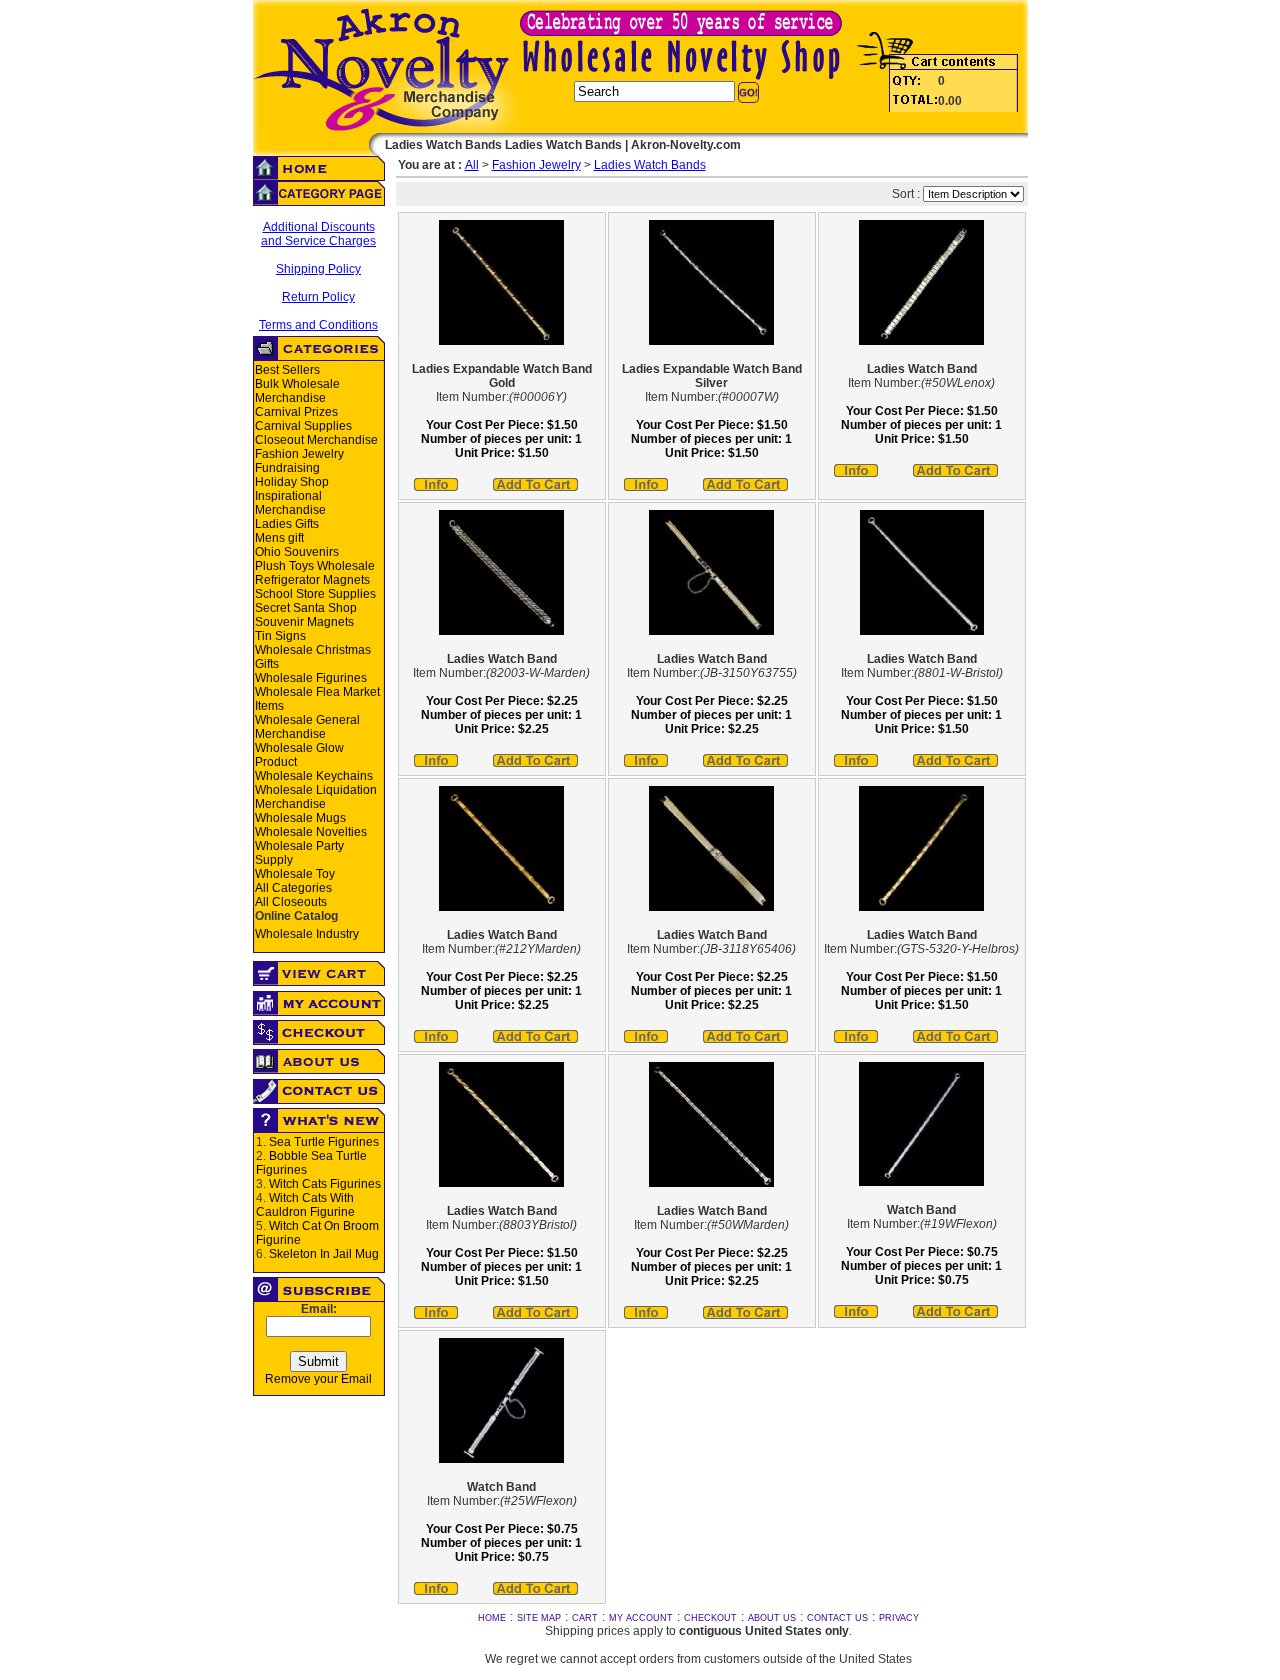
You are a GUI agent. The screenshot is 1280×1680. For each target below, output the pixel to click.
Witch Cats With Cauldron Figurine (305, 1205)
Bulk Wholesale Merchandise (297, 391)
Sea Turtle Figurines (324, 1142)
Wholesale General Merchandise (307, 727)
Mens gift (279, 538)
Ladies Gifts (287, 524)
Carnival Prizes (296, 412)
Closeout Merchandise (316, 440)
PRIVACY (899, 1618)
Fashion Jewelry (299, 454)
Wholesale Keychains (314, 776)
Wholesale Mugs (300, 818)
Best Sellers (287, 370)
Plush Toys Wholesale (315, 566)
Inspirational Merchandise (290, 503)
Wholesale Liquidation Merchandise (316, 797)
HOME (492, 1618)
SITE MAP (539, 1618)
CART (585, 1618)
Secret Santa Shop (306, 608)
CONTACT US (837, 1618)
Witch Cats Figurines (325, 1184)
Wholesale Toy (295, 874)
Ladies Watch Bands (650, 165)
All (472, 165)
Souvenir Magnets (304, 622)
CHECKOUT (710, 1618)
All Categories (293, 888)
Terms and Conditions (318, 325)
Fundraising (287, 468)
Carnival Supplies (303, 426)
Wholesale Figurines (311, 678)
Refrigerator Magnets (312, 580)
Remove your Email (318, 1379)
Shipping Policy (318, 269)
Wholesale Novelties (311, 832)
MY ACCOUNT (641, 1618)
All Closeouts (291, 902)
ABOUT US (772, 1618)
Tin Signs (280, 636)
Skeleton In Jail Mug (324, 1254)
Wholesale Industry (307, 934)
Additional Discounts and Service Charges (318, 234)
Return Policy (318, 297)
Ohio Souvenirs (297, 552)
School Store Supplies (315, 594)
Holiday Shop (292, 482)
